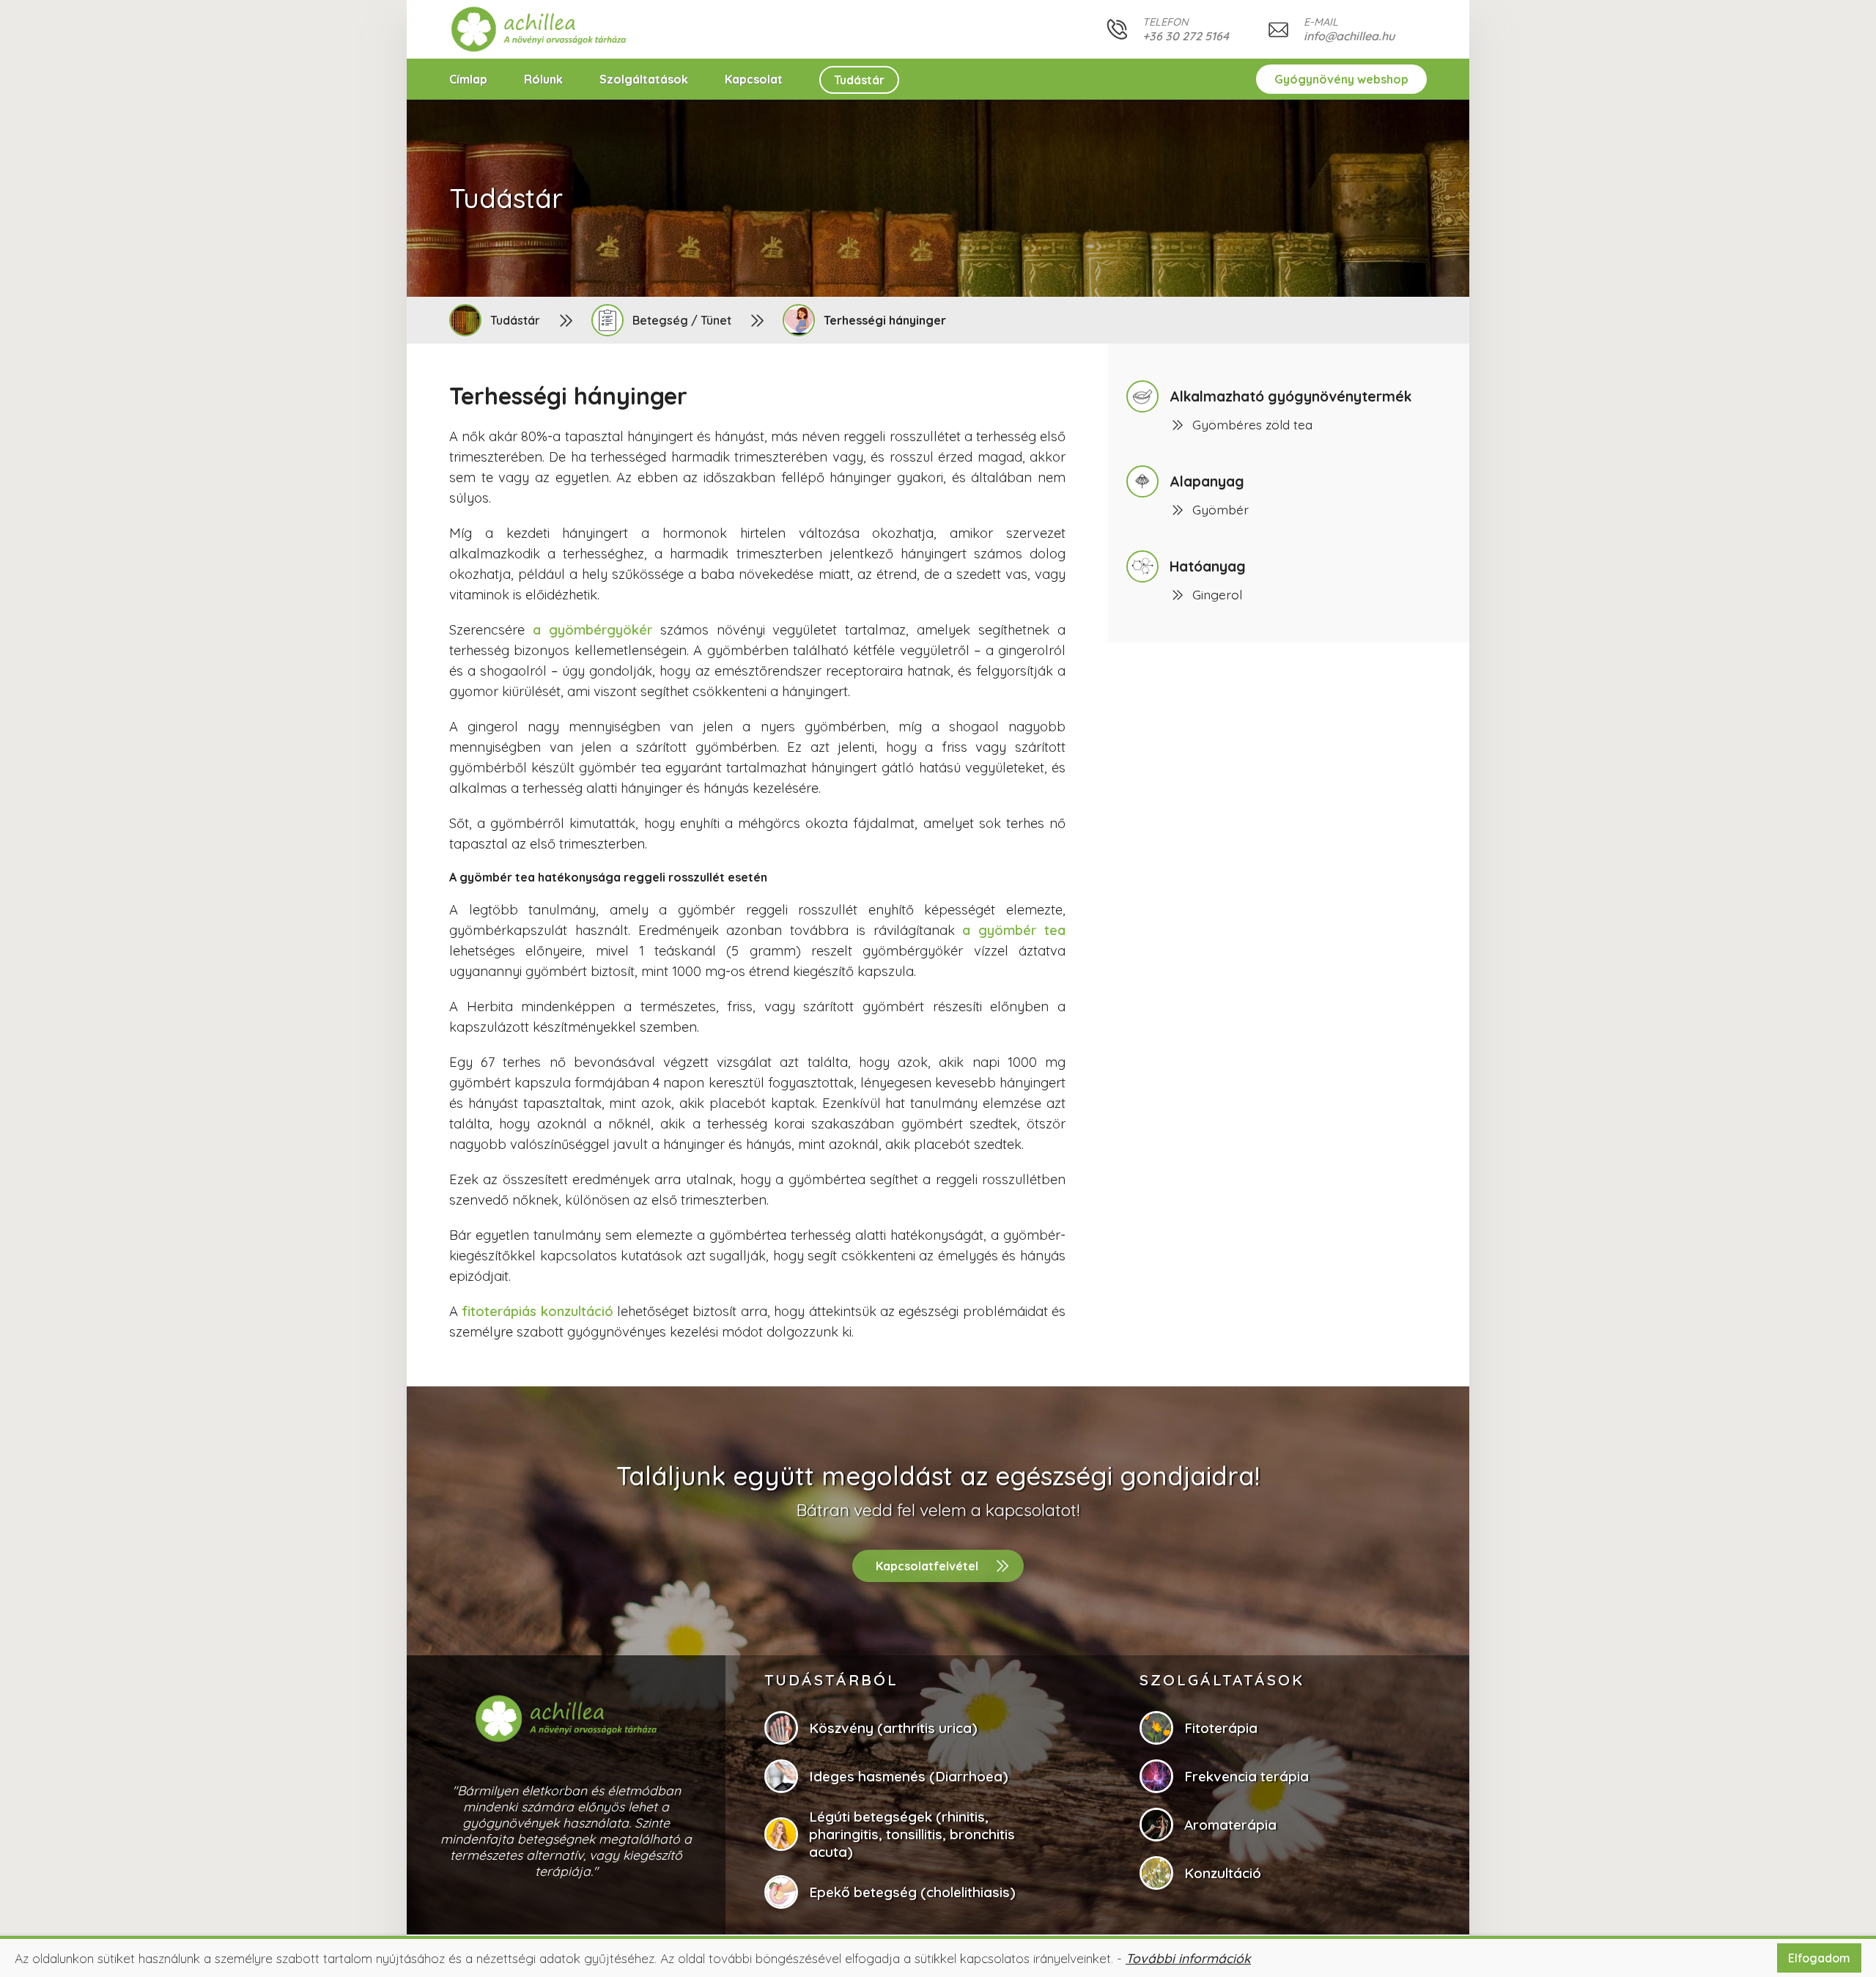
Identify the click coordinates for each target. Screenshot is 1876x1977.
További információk (1188, 1958)
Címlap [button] (468, 79)
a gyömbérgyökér (592, 630)
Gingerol (1217, 594)
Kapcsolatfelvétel (927, 1566)
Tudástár (515, 320)
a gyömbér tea (1014, 930)
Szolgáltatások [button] (644, 79)
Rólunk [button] (543, 79)
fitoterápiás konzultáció (537, 1311)
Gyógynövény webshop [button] (1341, 79)
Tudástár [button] (859, 80)
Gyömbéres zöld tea (1252, 424)
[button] (539, 29)
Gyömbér (1220, 509)
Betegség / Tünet (682, 320)
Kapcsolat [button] (754, 79)
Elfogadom (1819, 1958)
